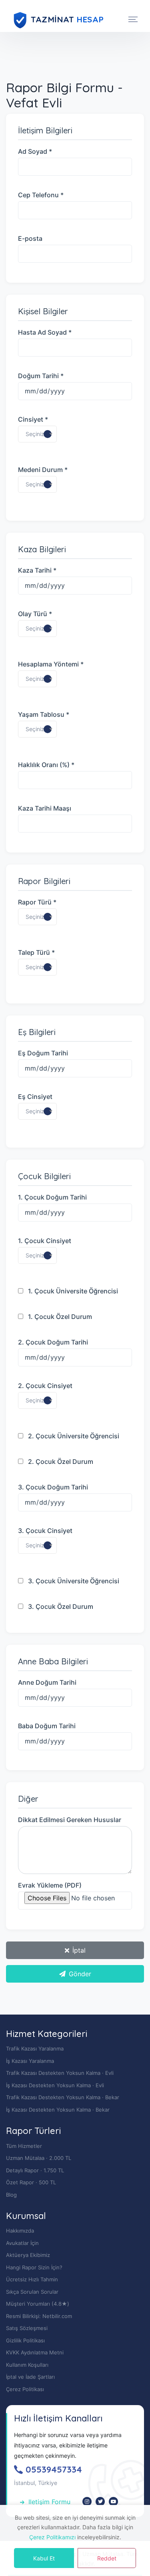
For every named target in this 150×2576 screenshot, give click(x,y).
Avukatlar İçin (22, 2243)
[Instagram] (87, 2502)
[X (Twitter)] (100, 2502)
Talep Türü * (36, 952)
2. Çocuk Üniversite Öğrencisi (73, 1436)
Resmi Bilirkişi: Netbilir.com (39, 2316)
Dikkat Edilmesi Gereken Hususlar (70, 1820)
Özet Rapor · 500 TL (31, 2182)
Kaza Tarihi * (37, 570)
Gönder (80, 1974)
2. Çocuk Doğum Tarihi (53, 1342)
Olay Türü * (35, 614)
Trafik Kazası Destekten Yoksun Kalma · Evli (60, 2073)
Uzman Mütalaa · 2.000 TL (39, 2158)
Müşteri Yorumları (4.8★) (38, 2304)
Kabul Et (44, 2558)
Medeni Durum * (43, 470)
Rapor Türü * (37, 902)
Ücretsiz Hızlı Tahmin (32, 2279)
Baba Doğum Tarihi (47, 1726)
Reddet (107, 2558)
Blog (11, 2195)
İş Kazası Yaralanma (30, 2061)
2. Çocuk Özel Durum (60, 1462)
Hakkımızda (20, 2231)
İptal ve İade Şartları (30, 2377)
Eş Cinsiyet (35, 1097)
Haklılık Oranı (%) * (46, 765)
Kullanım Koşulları (27, 2365)
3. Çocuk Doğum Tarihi (53, 1487)
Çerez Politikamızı (52, 2537)
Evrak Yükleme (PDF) (50, 1885)
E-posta (30, 238)
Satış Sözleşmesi (27, 2328)
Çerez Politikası (25, 2389)
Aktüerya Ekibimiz (28, 2255)
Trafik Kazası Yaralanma (35, 2049)
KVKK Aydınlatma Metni (35, 2352)
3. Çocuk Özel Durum (60, 1606)
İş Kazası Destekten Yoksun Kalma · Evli (55, 2085)
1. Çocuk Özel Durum (59, 1317)
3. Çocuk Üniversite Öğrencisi (73, 1581)
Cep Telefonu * (41, 195)
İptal (79, 1950)
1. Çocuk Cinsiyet (45, 1241)
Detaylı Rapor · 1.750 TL (35, 2170)
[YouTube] (113, 2502)
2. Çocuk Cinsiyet (45, 1386)
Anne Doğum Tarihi (47, 1682)
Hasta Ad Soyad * (45, 332)
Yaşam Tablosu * (44, 714)
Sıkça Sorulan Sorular (32, 2292)
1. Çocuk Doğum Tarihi (52, 1197)
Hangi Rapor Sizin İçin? (34, 2267)
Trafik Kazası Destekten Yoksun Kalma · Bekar (63, 2097)
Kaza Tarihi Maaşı (45, 808)
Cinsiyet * (33, 419)
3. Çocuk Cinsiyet (45, 1531)
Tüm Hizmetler (24, 2146)
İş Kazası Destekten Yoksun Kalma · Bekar (58, 2110)
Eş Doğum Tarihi (43, 1053)
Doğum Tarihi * (41, 376)
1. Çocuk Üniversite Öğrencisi (72, 1291)
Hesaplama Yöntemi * (51, 664)
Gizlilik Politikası (25, 2340)
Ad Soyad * (35, 151)
